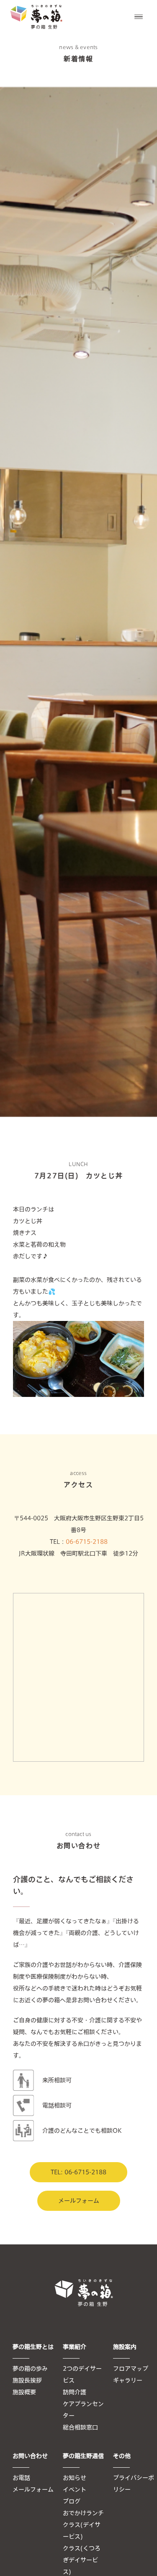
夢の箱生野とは (33, 2347)
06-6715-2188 (87, 1542)
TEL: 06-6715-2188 (78, 2172)
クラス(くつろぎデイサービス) (82, 2560)
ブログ (72, 2501)
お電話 (21, 2478)
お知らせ (75, 2478)
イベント (75, 2490)
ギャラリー (128, 2380)
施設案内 (125, 2347)
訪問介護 (75, 2392)
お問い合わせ (30, 2456)
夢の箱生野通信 (83, 2456)
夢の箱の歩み (30, 2369)
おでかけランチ (83, 2513)
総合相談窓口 (80, 2427)
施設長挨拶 (27, 2380)
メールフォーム (79, 2201)
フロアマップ (131, 2369)
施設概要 (24, 2392)
